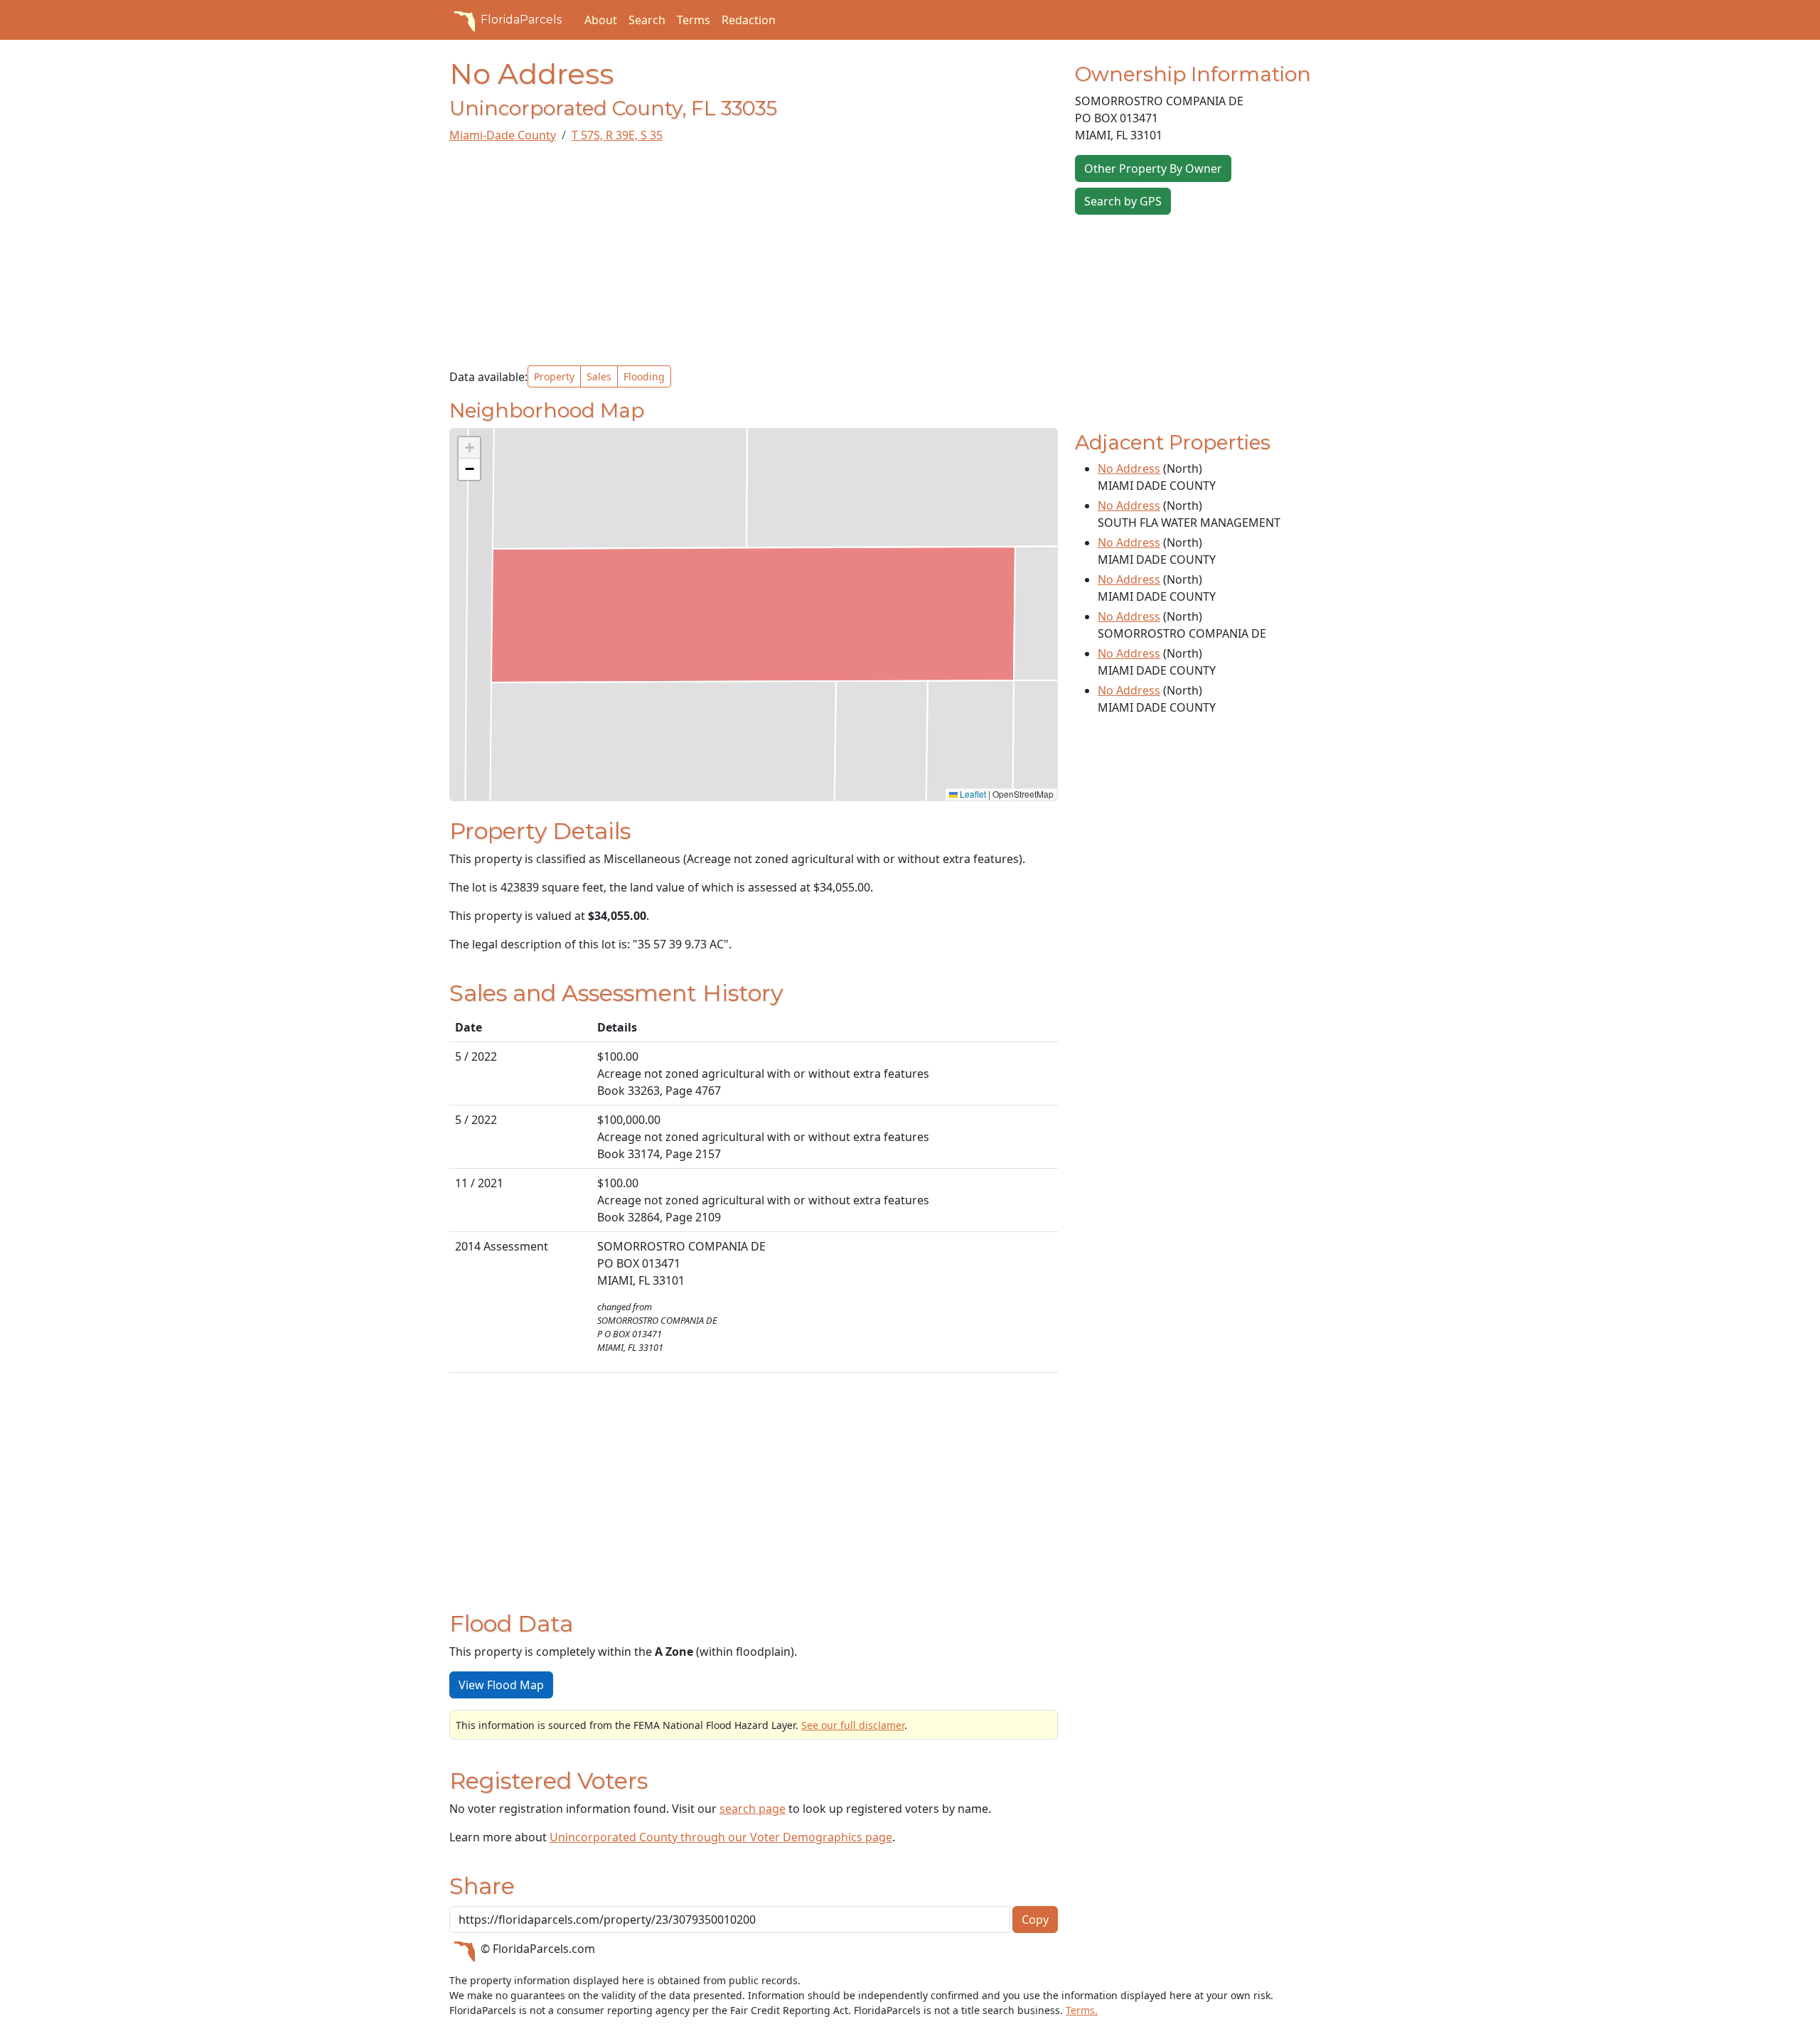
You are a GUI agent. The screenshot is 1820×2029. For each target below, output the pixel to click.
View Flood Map (501, 1685)
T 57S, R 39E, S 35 (617, 135)
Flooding (644, 376)
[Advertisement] (754, 255)
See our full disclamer (853, 1725)
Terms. (1082, 2010)
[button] (469, 448)
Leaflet (972, 794)
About (601, 20)
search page (753, 1809)
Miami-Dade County (503, 135)
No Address (1129, 469)
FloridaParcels (521, 20)
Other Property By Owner (1153, 168)
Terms (694, 20)
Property (554, 376)
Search (647, 20)
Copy (1035, 1920)
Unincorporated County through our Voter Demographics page (721, 1837)
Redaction (749, 20)
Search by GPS (1123, 201)
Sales (599, 376)
